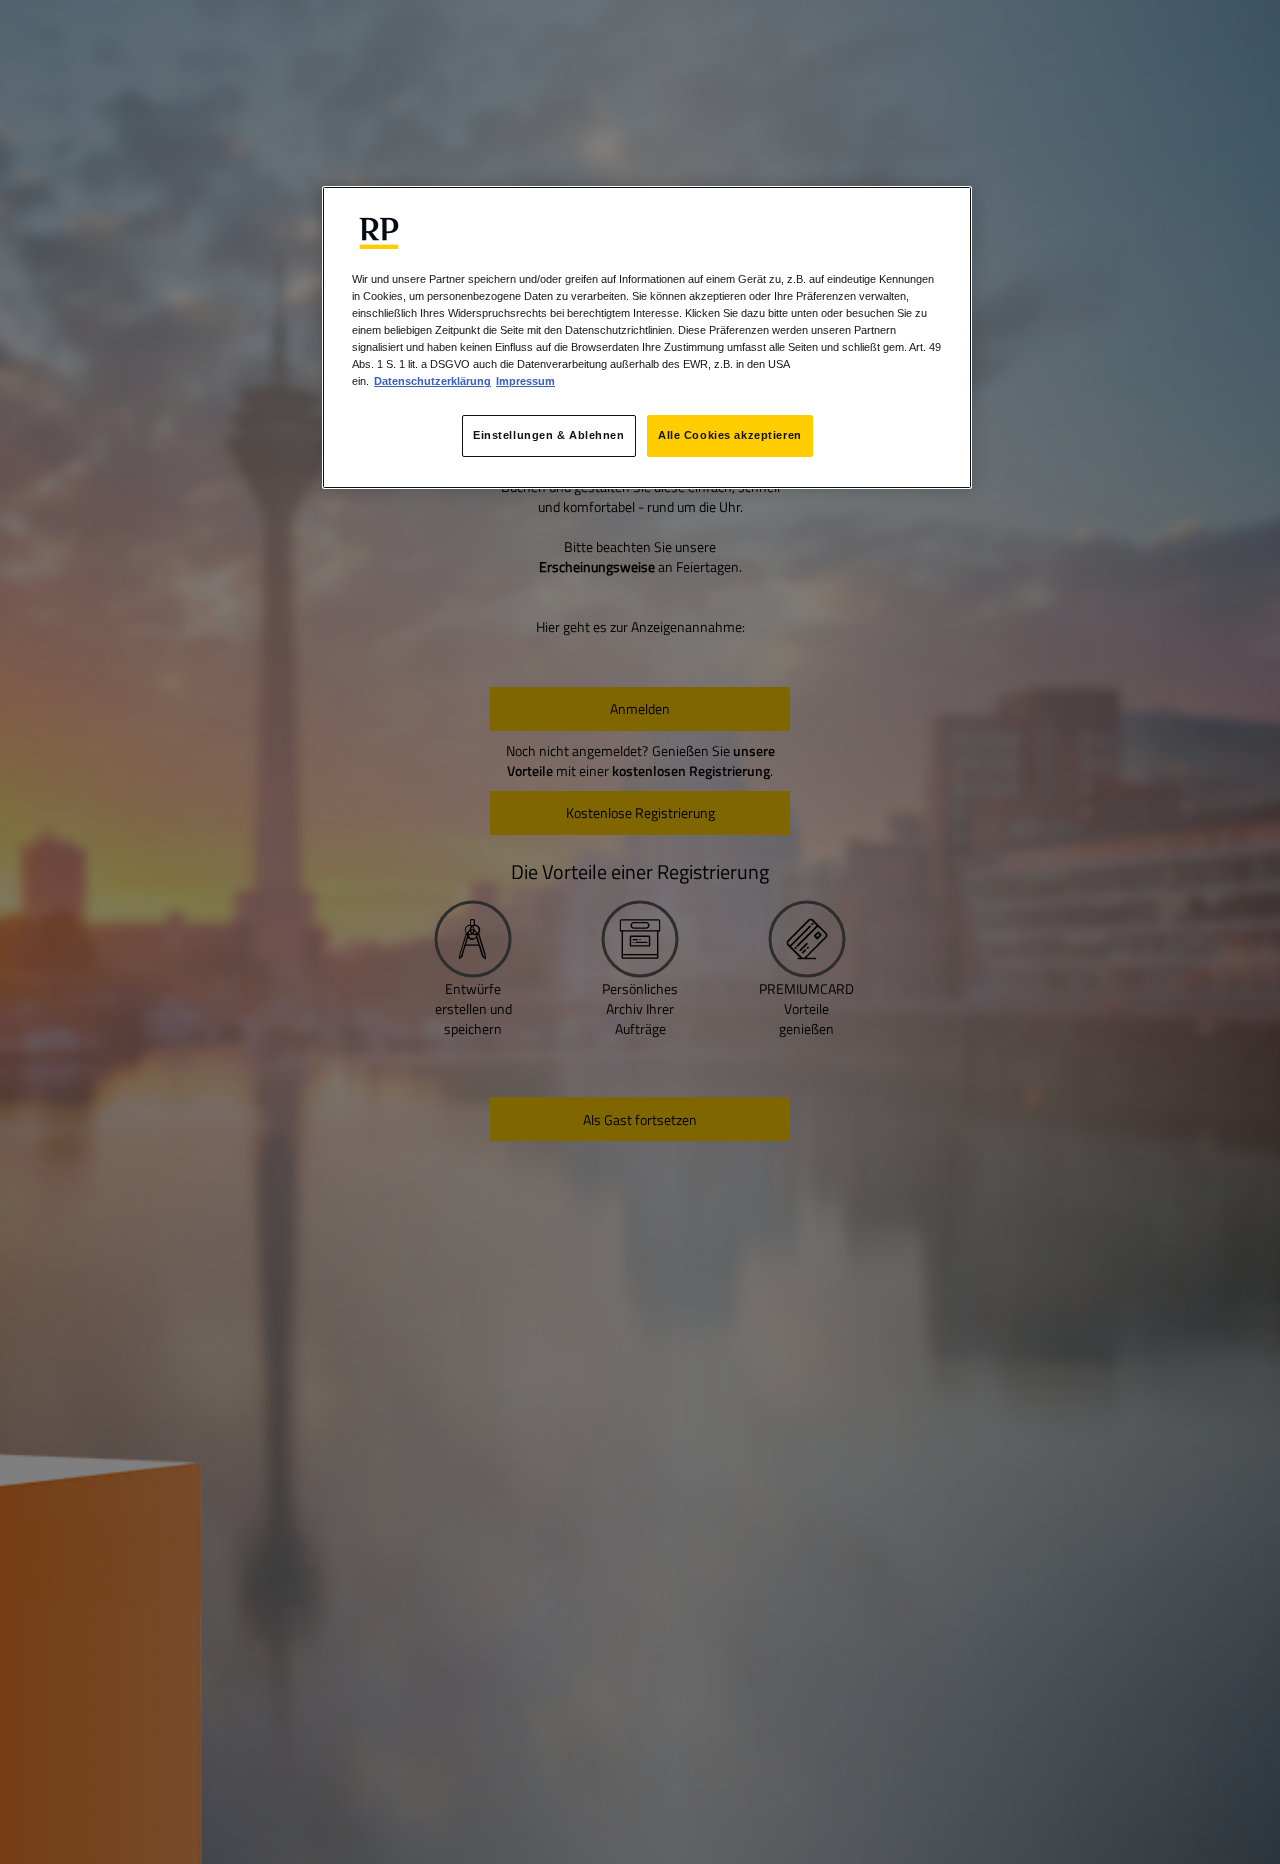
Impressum (525, 382)
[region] (647, 337)
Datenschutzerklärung (432, 382)
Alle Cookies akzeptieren (730, 436)
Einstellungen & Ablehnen (549, 436)
